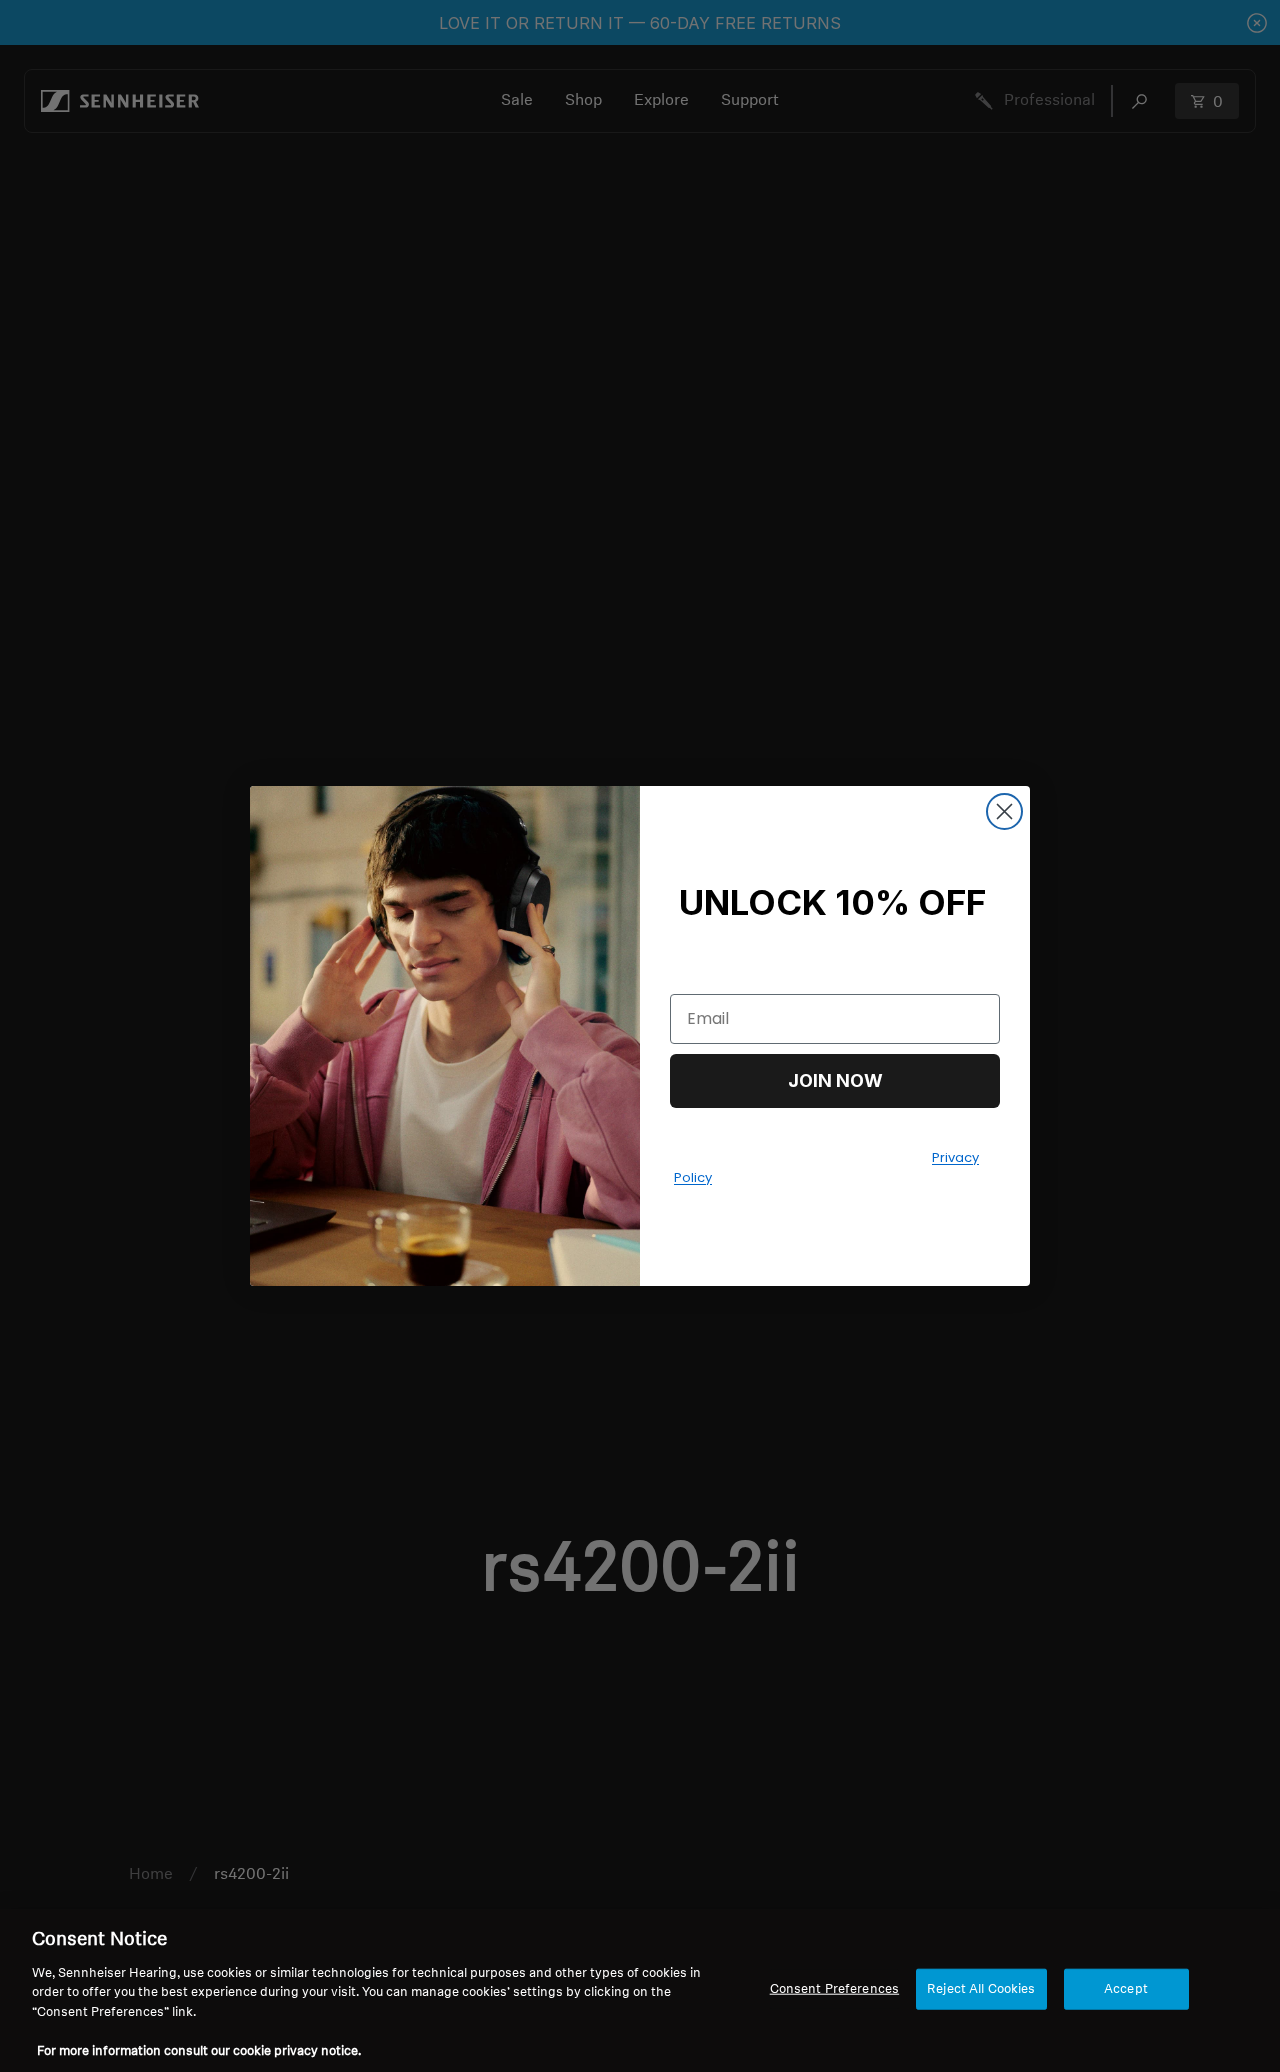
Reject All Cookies (981, 1988)
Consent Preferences (834, 1988)
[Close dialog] (1004, 811)
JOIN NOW (835, 1080)
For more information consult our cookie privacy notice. (199, 2051)
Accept (1126, 1988)
